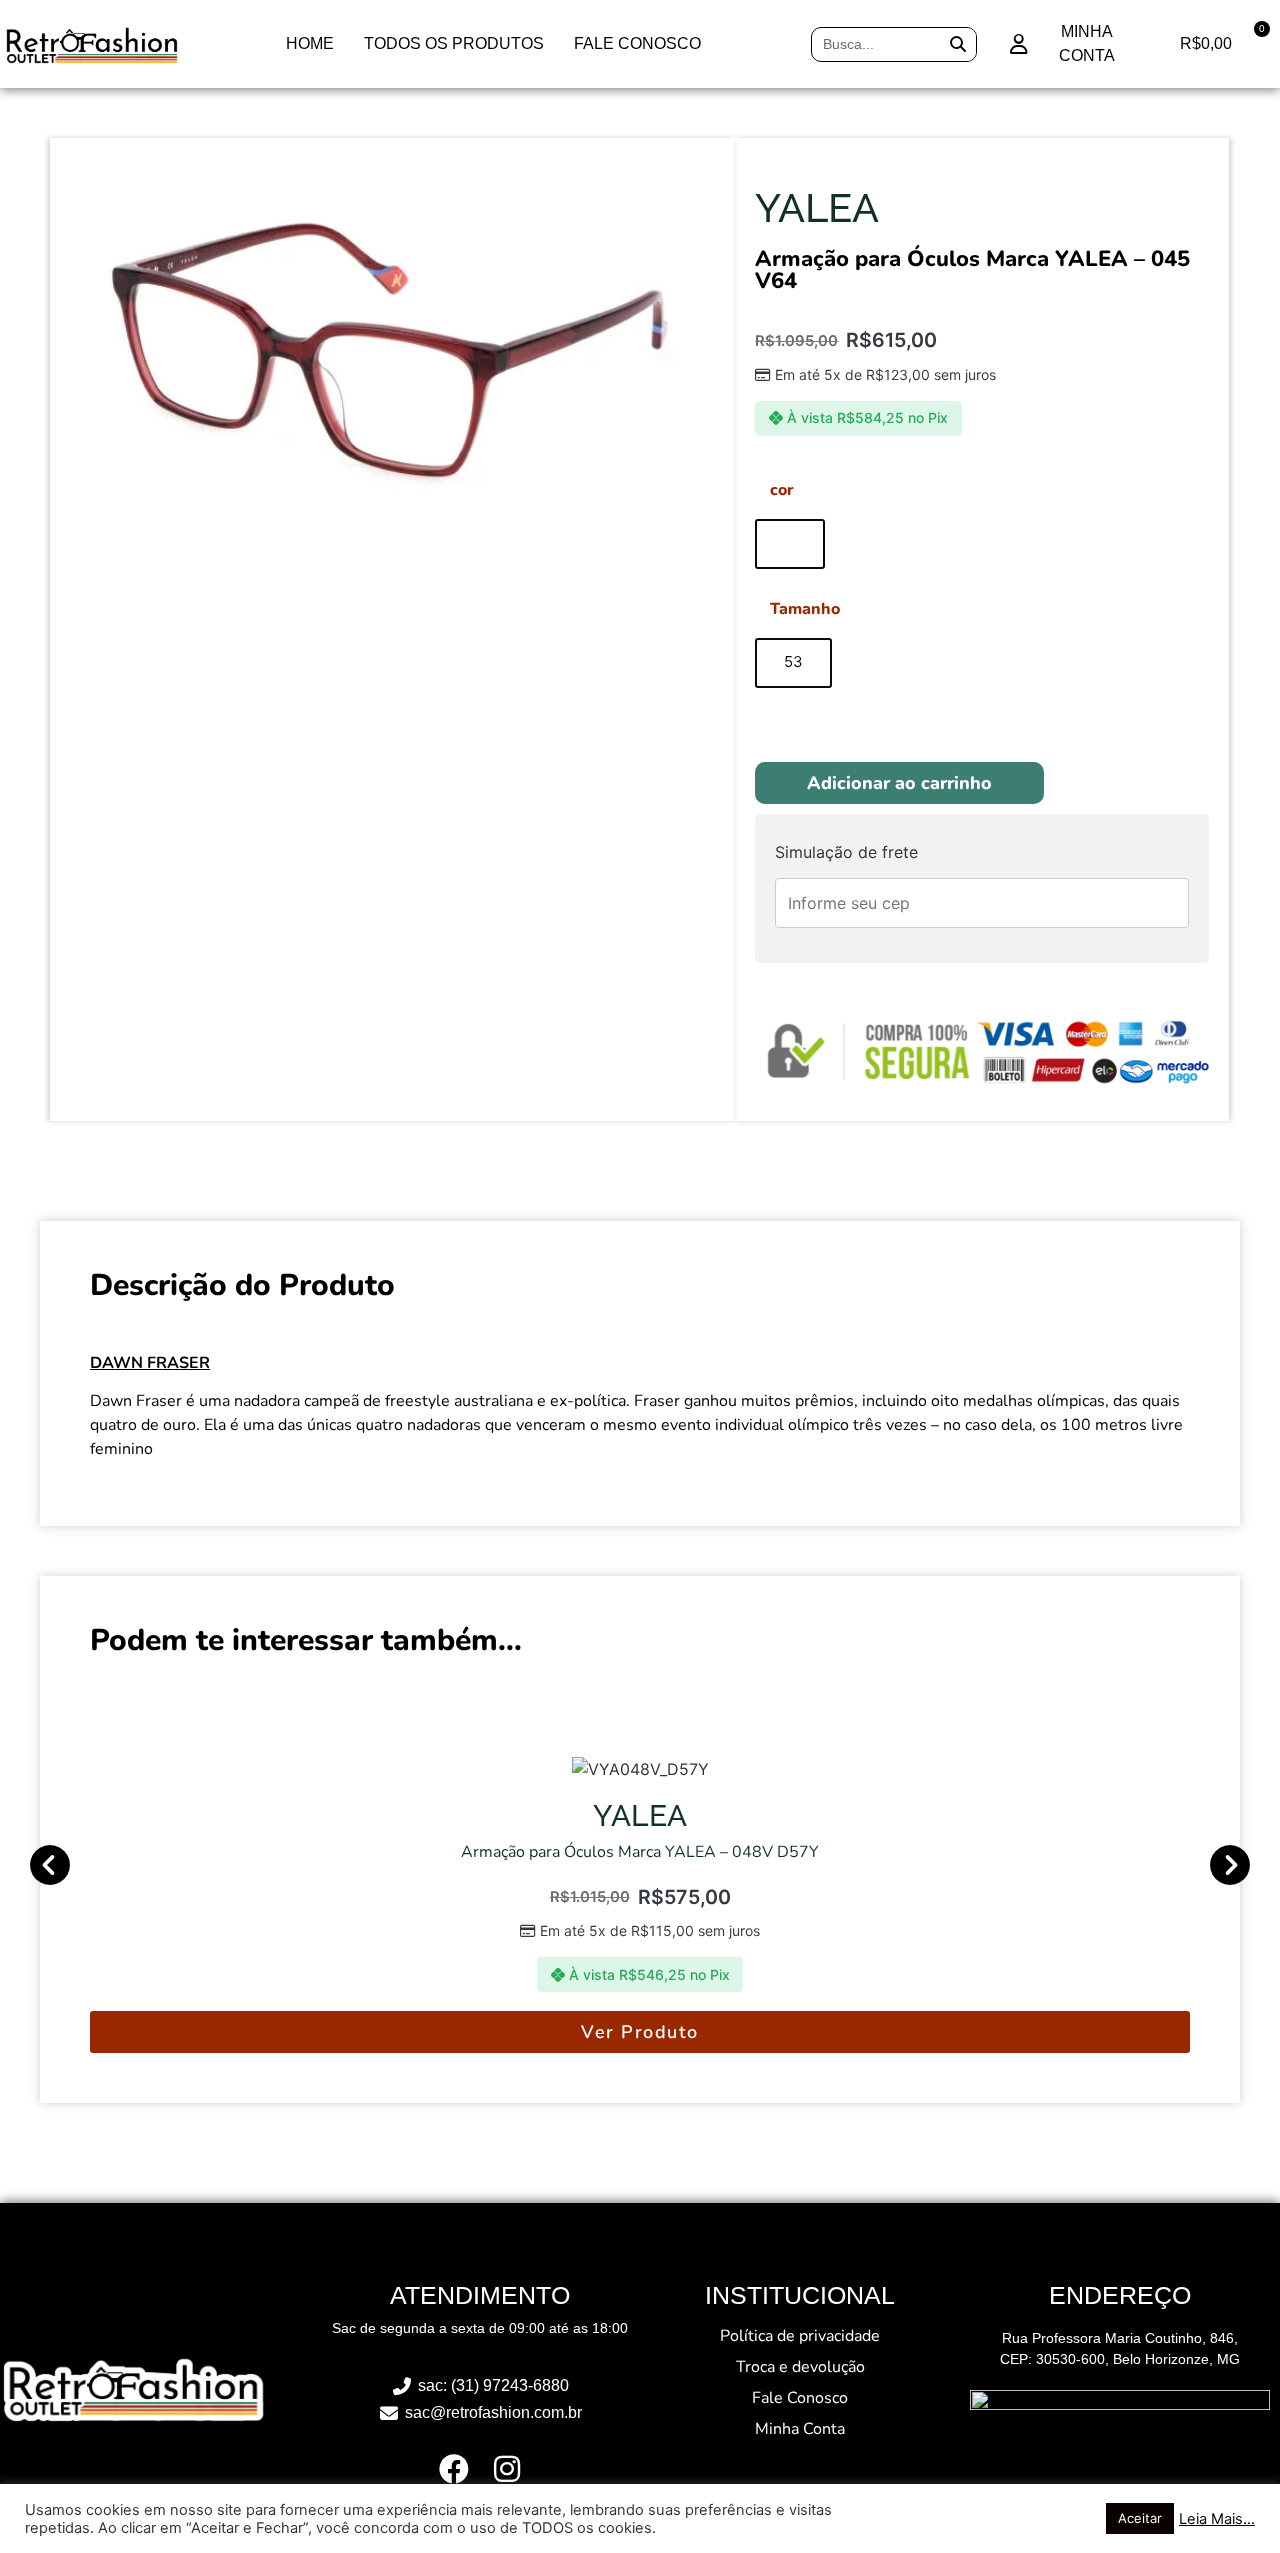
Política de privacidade (800, 2336)
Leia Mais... (1217, 2519)
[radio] (790, 544)
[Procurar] (958, 44)
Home (310, 43)
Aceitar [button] (1140, 2518)
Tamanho (805, 609)
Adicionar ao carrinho (899, 783)
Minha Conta (800, 2429)
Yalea (817, 207)
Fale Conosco (637, 43)
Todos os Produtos (454, 43)
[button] (50, 1865)
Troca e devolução (800, 2367)
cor (782, 490)
